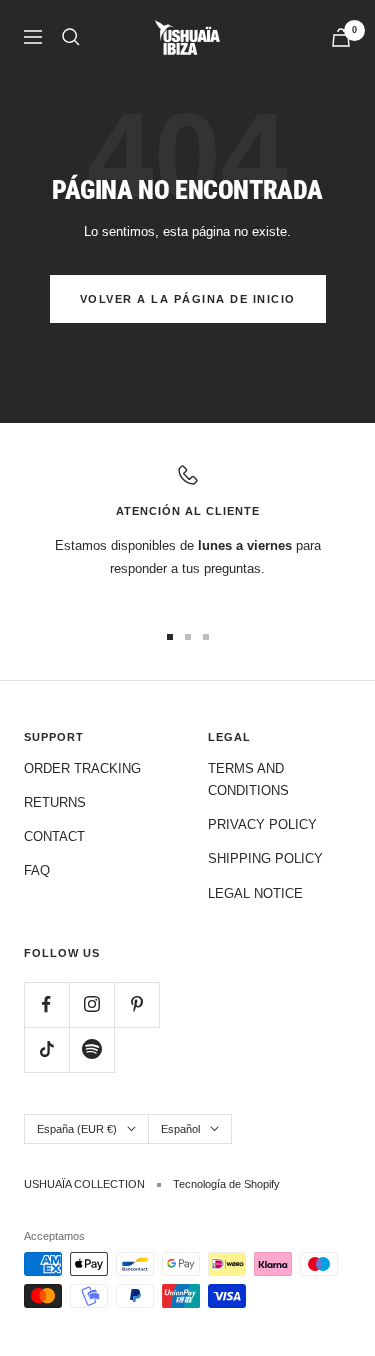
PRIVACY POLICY (262, 824)
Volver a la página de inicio (188, 299)
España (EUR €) (77, 1129)
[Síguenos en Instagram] (91, 1004)
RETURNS (55, 802)
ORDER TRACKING (82, 768)
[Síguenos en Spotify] (91, 1049)
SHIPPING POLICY (265, 858)
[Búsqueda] (71, 37)
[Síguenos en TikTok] (46, 1049)
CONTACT (54, 836)
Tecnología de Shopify (226, 1184)
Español (180, 1129)
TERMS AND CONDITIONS (248, 779)
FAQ (37, 870)
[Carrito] (341, 37)
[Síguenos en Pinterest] (136, 1004)
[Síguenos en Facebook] (46, 1004)
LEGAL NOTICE (255, 893)
